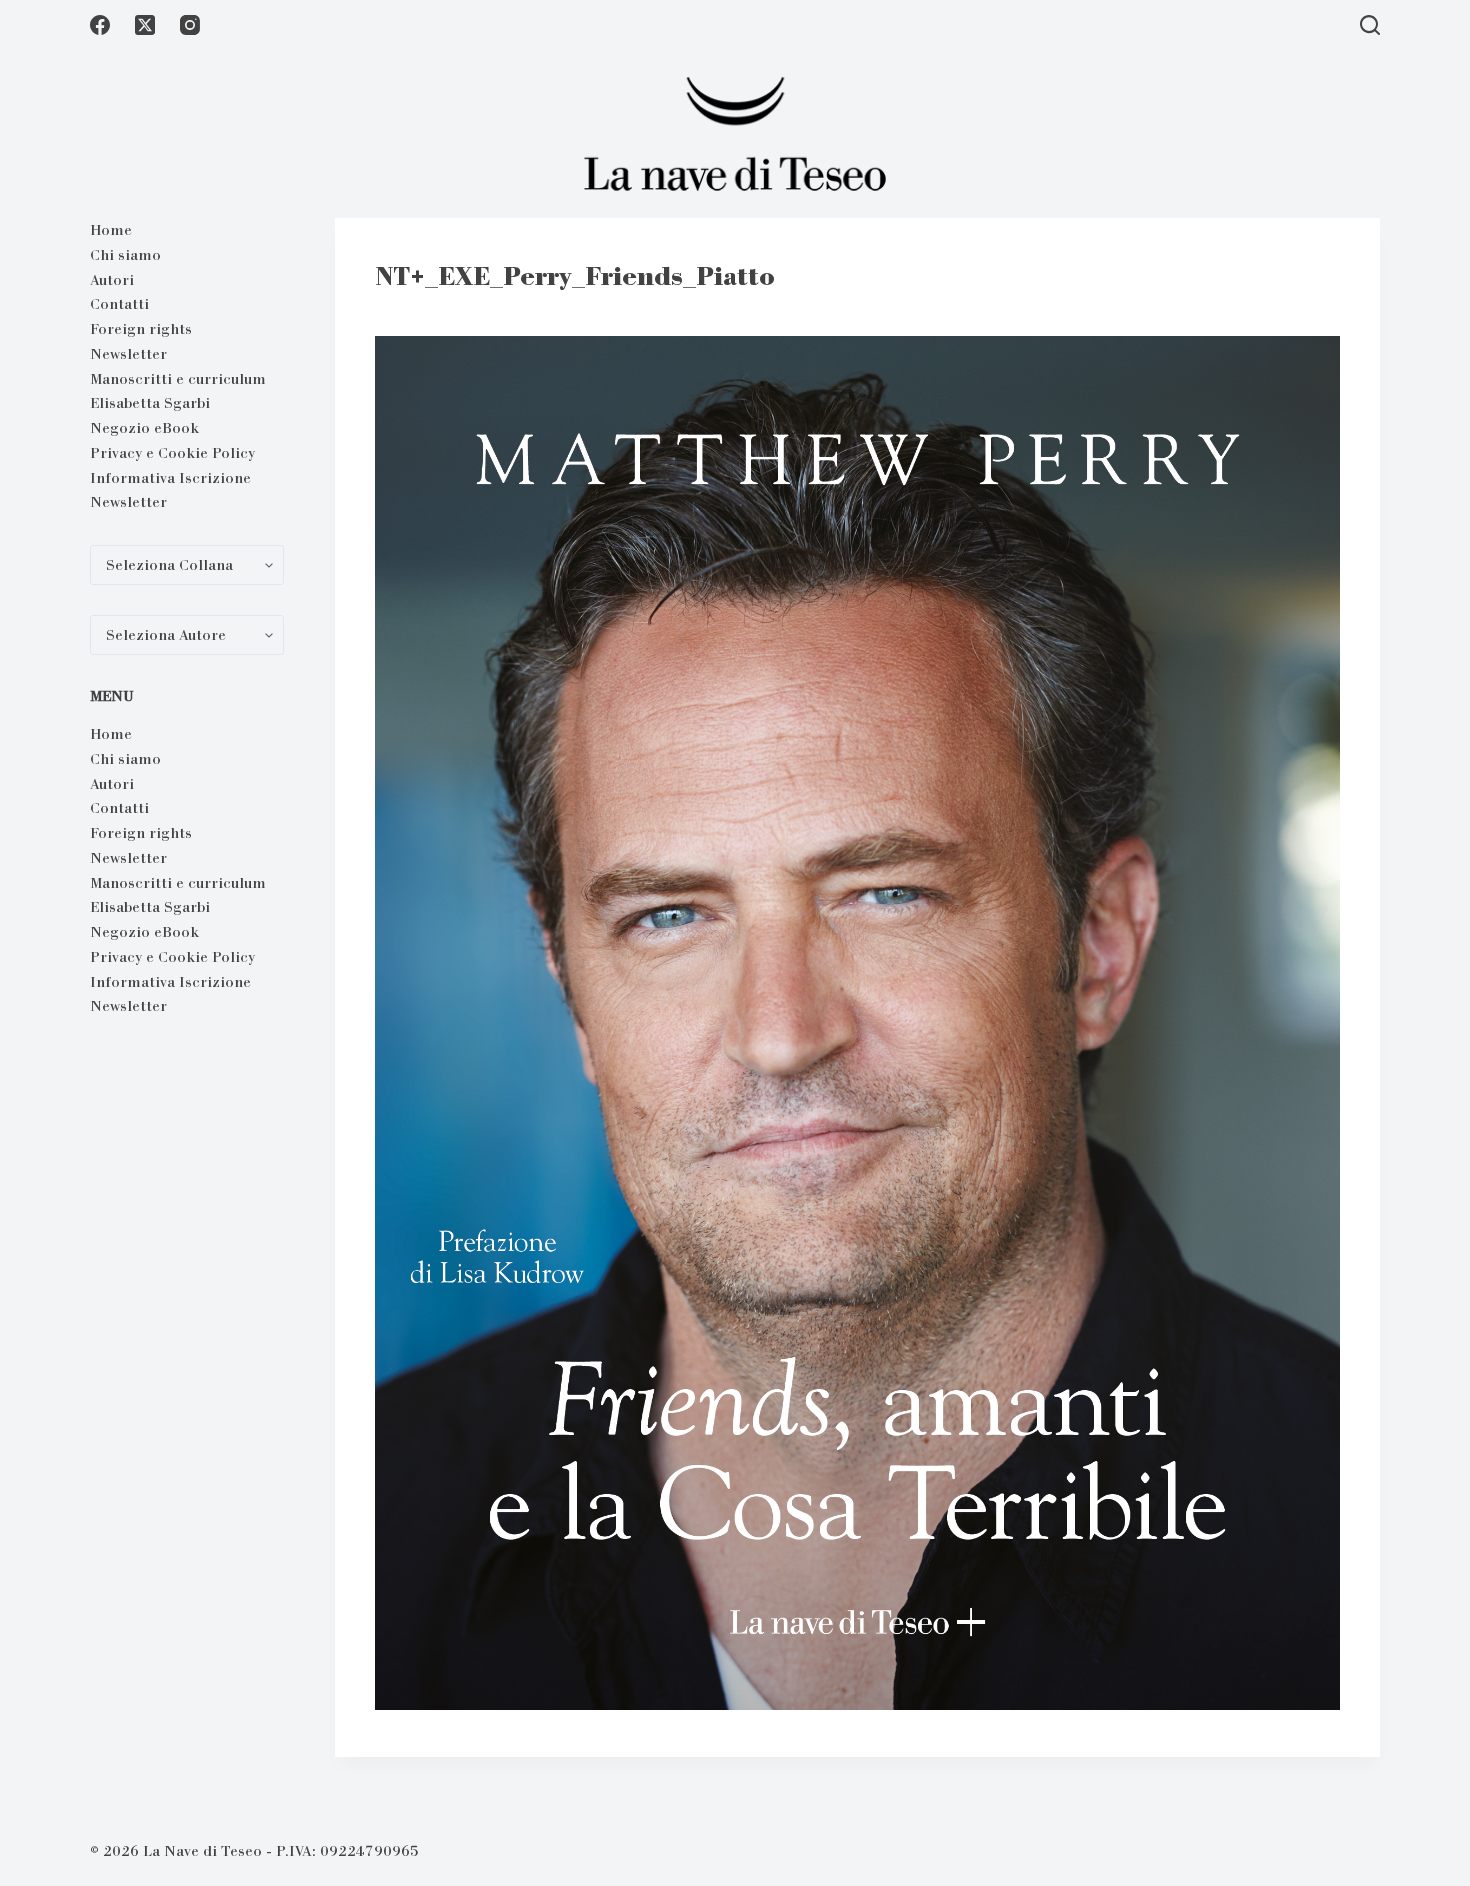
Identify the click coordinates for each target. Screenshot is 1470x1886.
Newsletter (128, 354)
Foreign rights (141, 329)
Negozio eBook (144, 428)
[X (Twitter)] (145, 25)
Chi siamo (125, 255)
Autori (112, 280)
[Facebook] (100, 25)
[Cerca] (1370, 25)
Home (111, 230)
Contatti (119, 304)
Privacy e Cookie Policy (172, 453)
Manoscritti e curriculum (178, 379)
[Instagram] (190, 25)
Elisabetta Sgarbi (150, 403)
